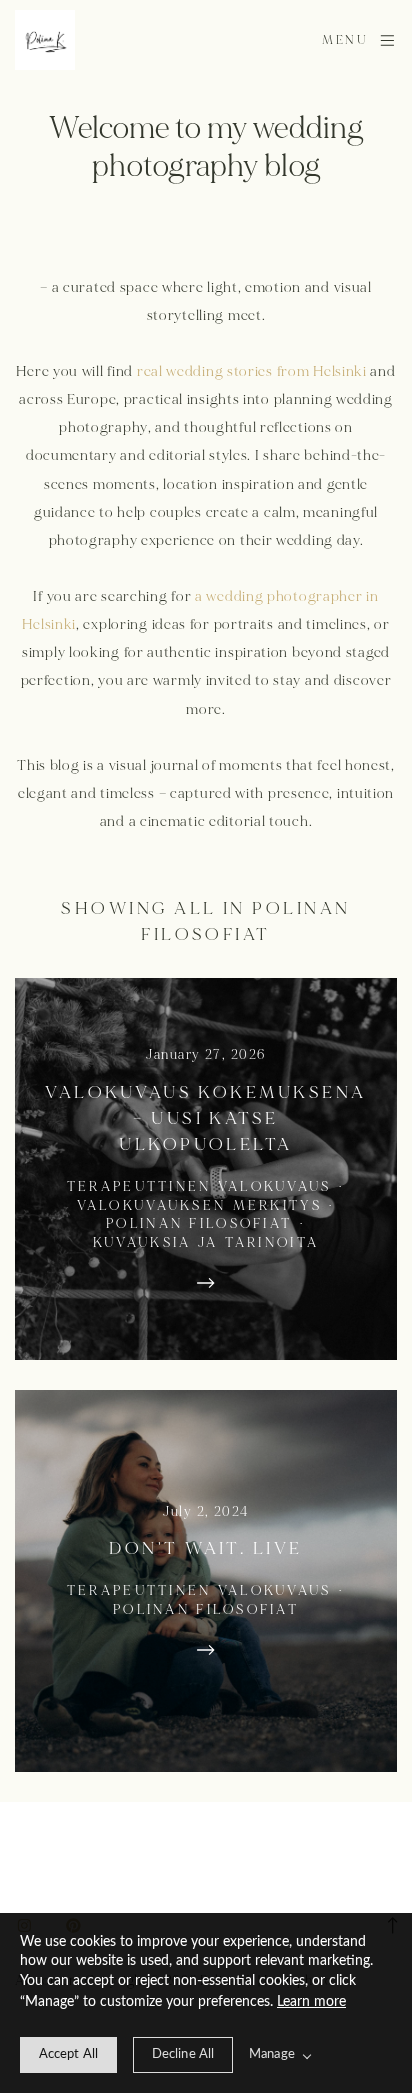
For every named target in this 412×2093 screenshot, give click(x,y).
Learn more (311, 2002)
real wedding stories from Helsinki (252, 372)
